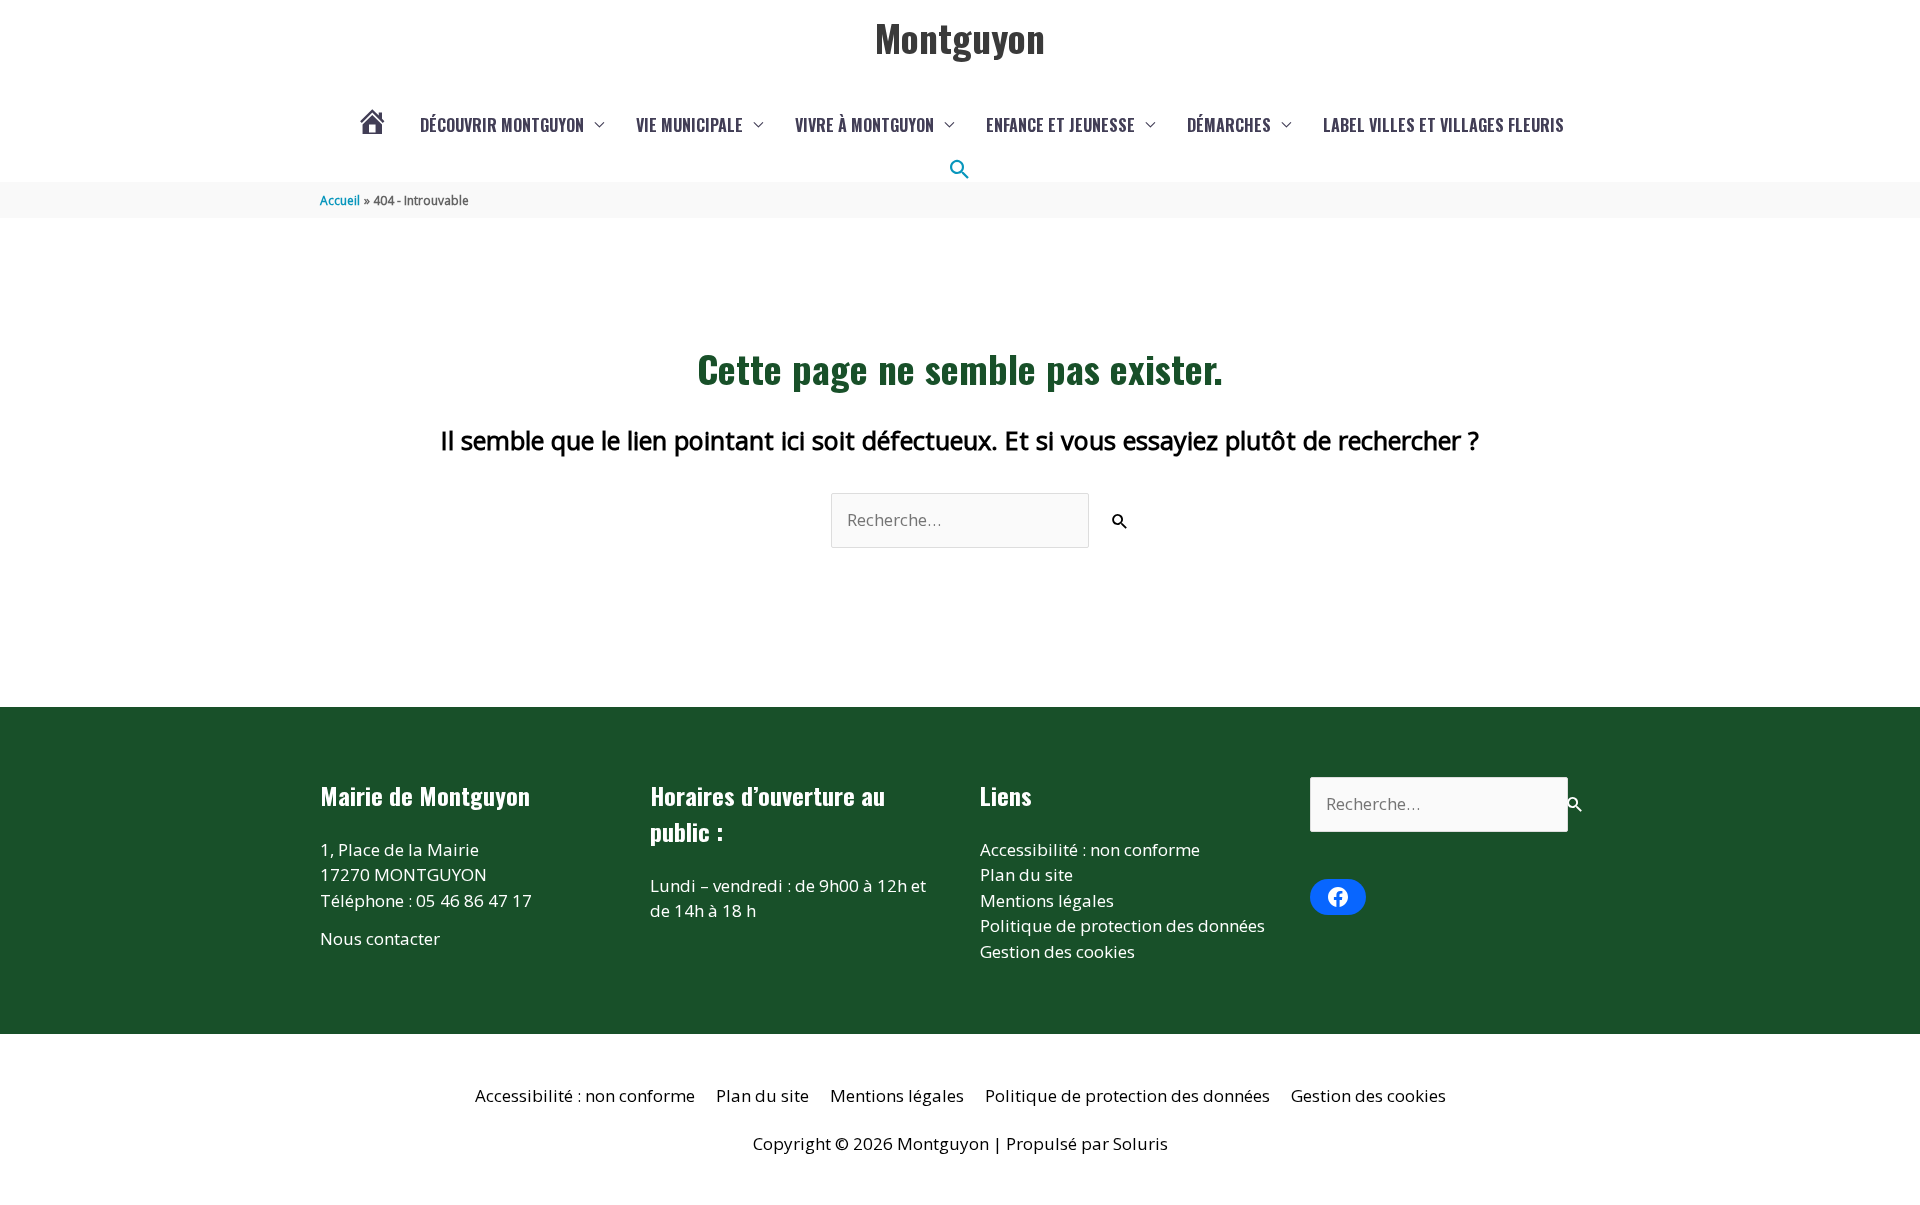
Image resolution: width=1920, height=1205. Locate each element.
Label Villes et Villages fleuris (1443, 125)
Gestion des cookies (1057, 951)
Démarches (1229, 125)
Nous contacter (380, 938)
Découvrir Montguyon (502, 125)
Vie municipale (689, 125)
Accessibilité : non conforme (1090, 849)
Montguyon (960, 37)
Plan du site (1026, 874)
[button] (960, 170)
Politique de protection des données (1122, 925)
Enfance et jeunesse (1060, 125)
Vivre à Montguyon (864, 125)
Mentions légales (1047, 900)
